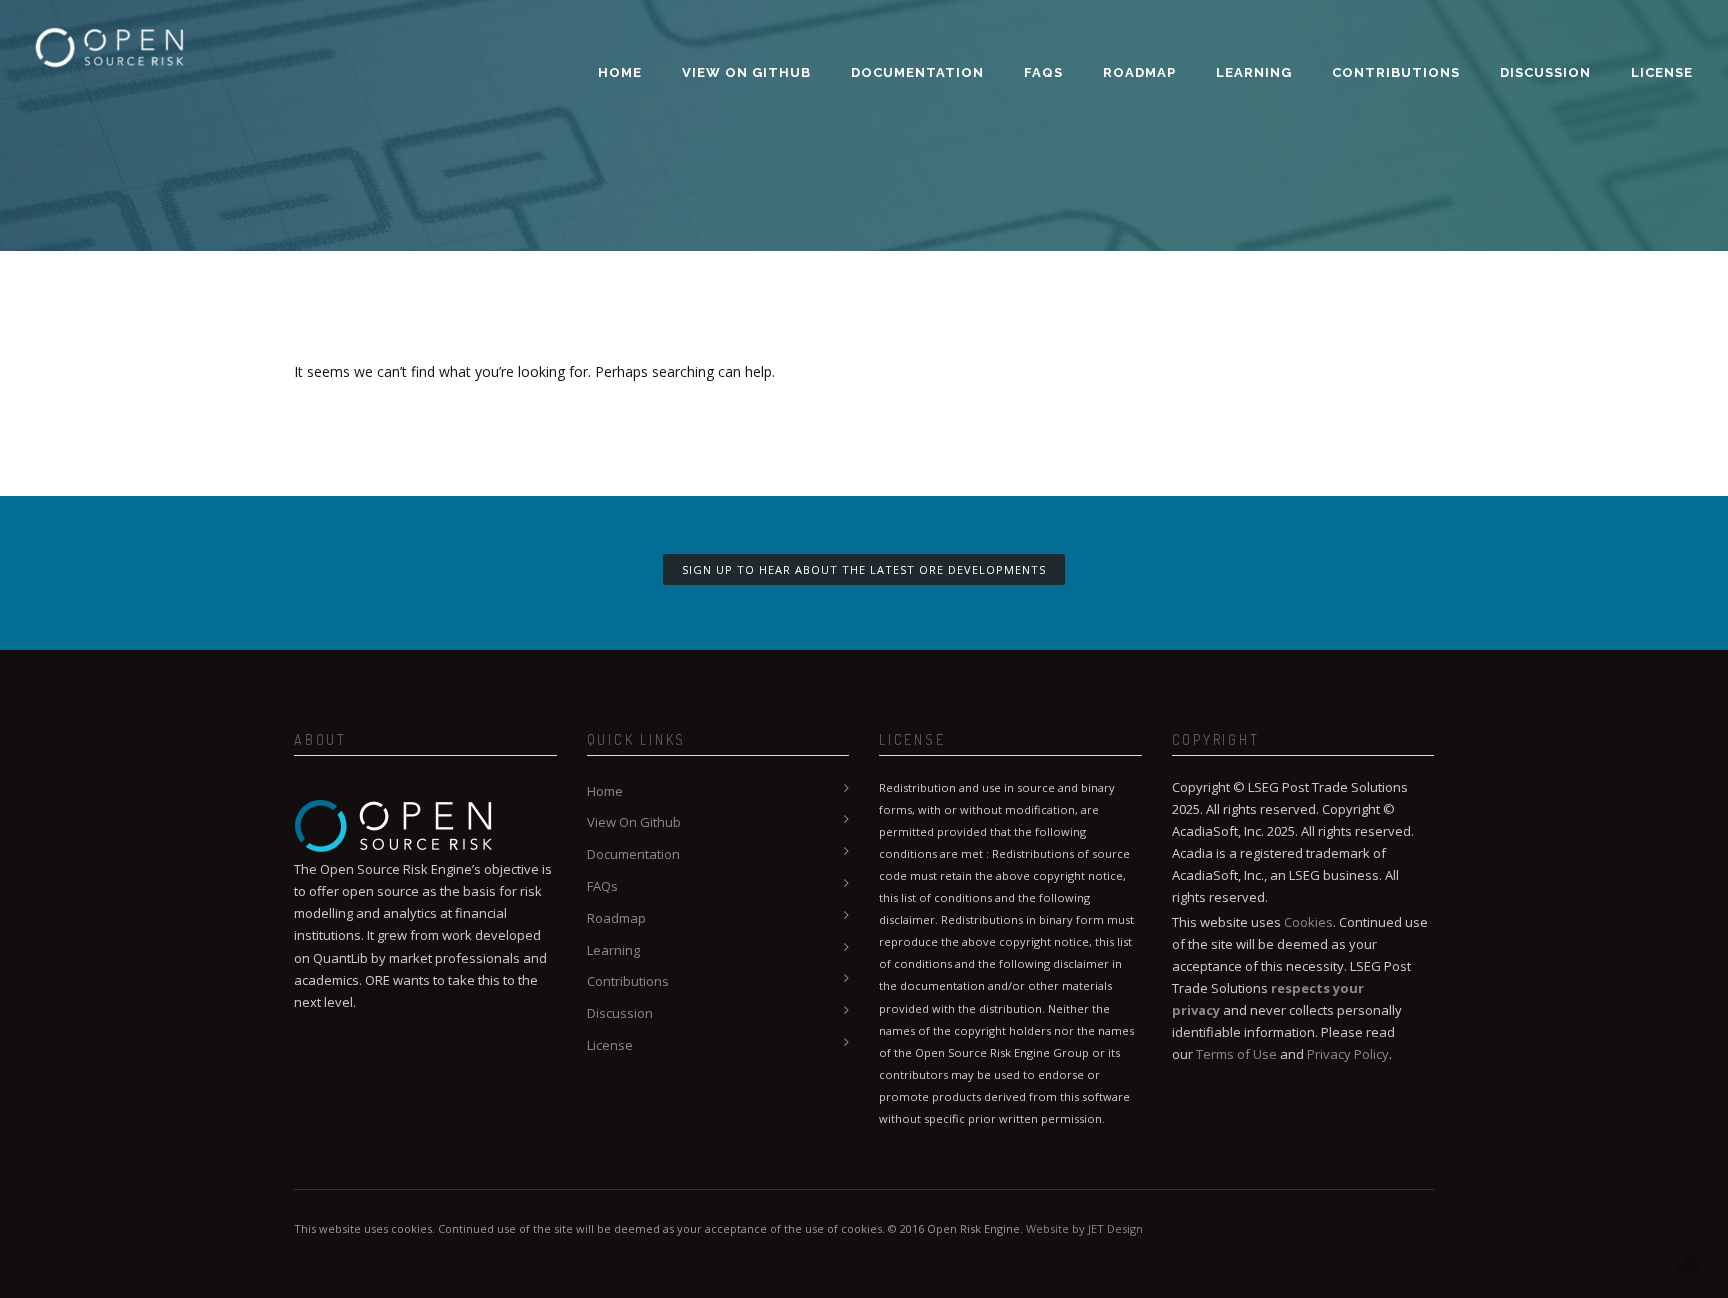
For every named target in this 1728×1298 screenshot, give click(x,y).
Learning (1254, 72)
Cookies (1308, 922)
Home (620, 72)
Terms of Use (1236, 1054)
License (1662, 72)
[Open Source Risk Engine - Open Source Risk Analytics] (110, 35)
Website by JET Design (1084, 1228)
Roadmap (1139, 72)
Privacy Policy (1348, 1054)
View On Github (746, 72)
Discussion (1545, 72)
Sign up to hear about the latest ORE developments (864, 569)
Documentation (917, 72)
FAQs (1043, 72)
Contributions (1396, 72)
